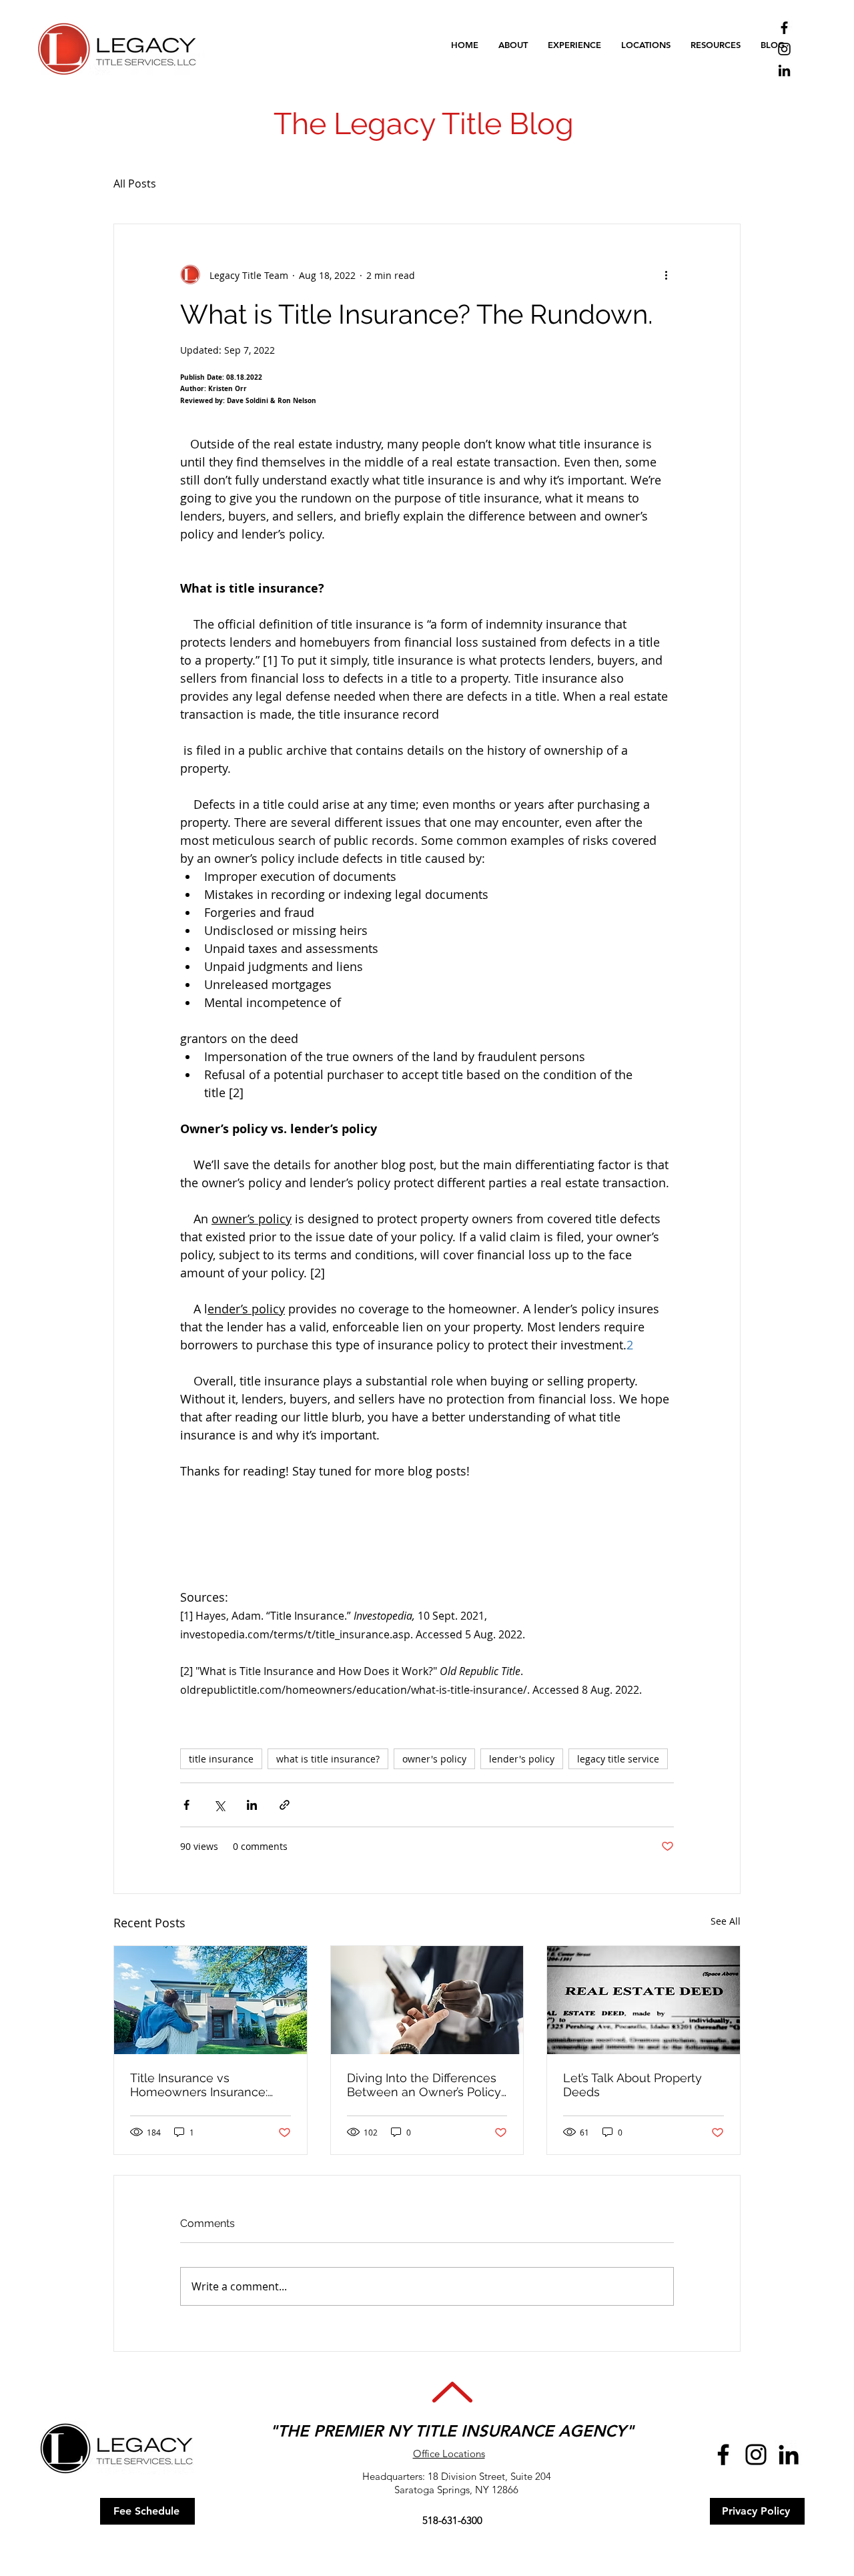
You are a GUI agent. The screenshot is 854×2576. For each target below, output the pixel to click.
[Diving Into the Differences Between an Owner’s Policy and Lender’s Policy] (427, 2000)
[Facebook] (784, 28)
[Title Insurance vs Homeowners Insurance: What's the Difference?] (210, 2000)
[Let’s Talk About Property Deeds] (644, 2000)
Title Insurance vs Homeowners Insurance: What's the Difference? (199, 2085)
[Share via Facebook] (186, 1805)
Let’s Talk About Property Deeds (632, 2085)
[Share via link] (285, 1805)
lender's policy (522, 1759)
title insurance (221, 1759)
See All (726, 1921)
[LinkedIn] (784, 70)
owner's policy (434, 1759)
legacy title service (618, 1759)
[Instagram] (784, 49)
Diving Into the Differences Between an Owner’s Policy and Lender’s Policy (424, 2085)
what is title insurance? (328, 1759)
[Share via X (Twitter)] (219, 1805)
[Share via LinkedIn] (252, 1805)
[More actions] (666, 275)
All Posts (135, 184)
